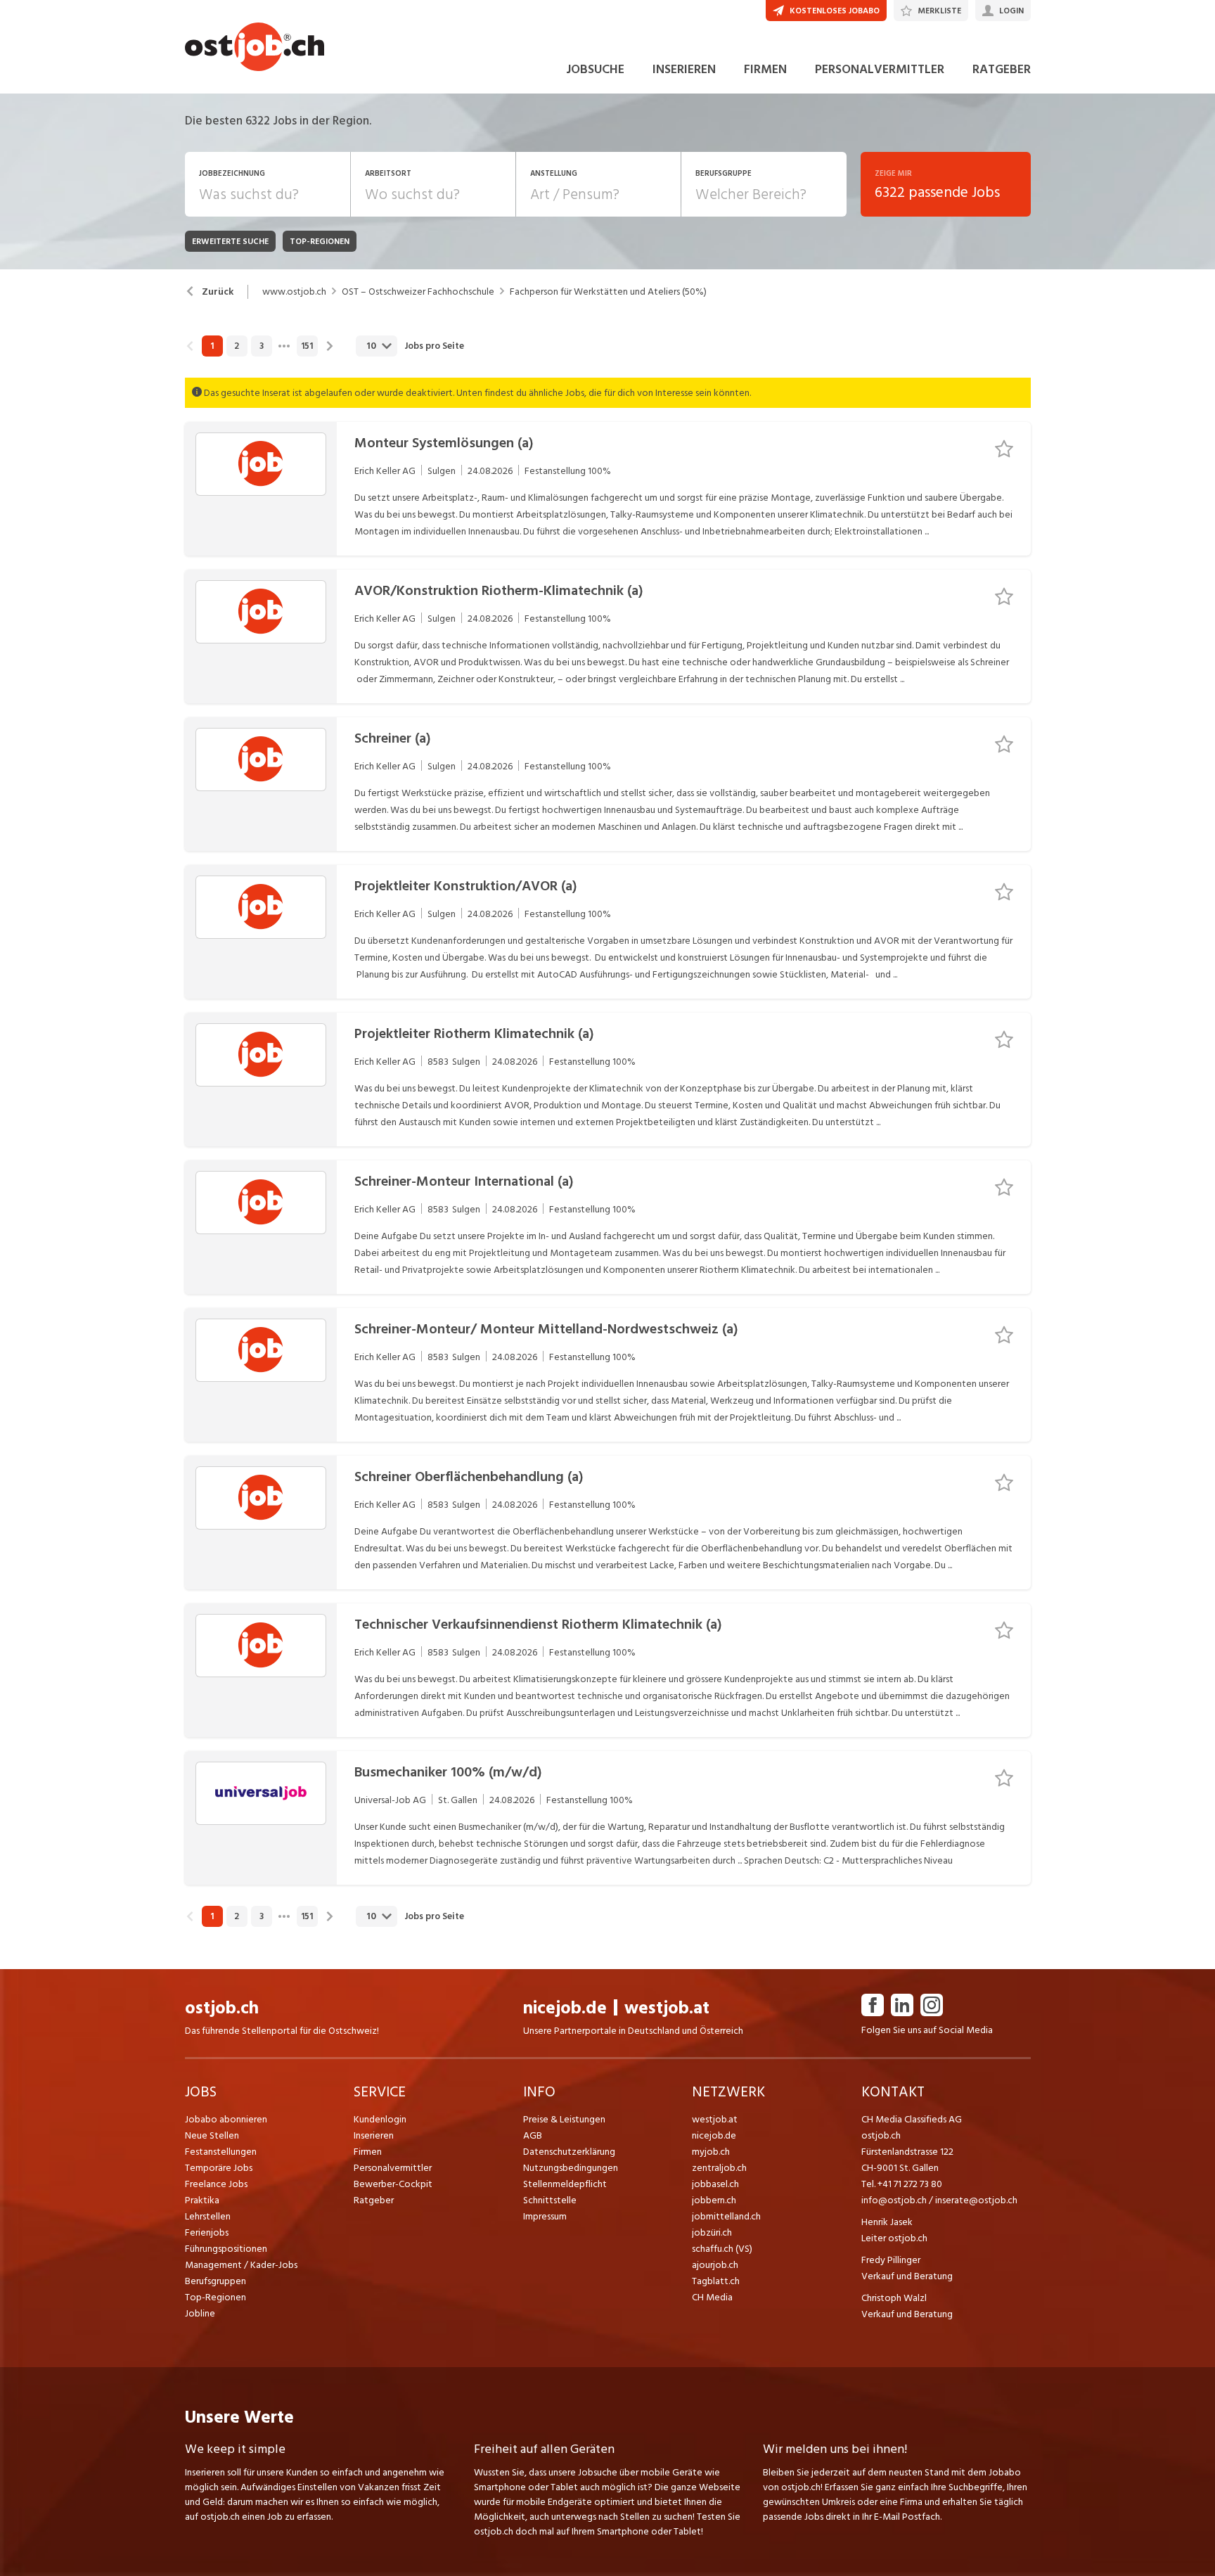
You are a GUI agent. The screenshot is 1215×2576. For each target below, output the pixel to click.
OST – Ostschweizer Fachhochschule (418, 292)
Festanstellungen (221, 2152)
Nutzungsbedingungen (571, 2168)
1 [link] (212, 346)
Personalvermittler (393, 2168)
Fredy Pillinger (891, 2260)
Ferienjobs (207, 2232)
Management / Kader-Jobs (241, 2265)
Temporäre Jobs (219, 2168)
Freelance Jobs (216, 2184)
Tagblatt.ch (716, 2281)
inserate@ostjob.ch (976, 2200)
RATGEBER (1002, 69)
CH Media (712, 2297)
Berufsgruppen (216, 2281)
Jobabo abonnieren (226, 2119)
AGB (533, 2135)
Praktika (202, 2200)
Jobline (200, 2313)
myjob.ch (711, 2152)
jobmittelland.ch (726, 2216)
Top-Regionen (216, 2297)
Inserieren (374, 2135)
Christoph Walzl (894, 2298)
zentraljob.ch (719, 2168)
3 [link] (262, 346)
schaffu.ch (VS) (722, 2249)
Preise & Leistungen (564, 2119)
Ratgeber (374, 2200)
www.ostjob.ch (294, 292)
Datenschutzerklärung (569, 2152)
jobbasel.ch (715, 2184)
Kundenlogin (380, 2119)
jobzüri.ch (712, 2232)
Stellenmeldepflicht (565, 2184)
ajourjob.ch (715, 2265)
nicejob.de (565, 2008)
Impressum (545, 2216)
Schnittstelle (550, 2200)
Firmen (368, 2152)
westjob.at (667, 2008)
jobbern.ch (714, 2200)
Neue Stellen (212, 2135)
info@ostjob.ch (894, 2200)
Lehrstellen (208, 2216)
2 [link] (237, 346)
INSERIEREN (684, 69)
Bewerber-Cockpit (393, 2184)
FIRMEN (765, 69)
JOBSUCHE (595, 69)
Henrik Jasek (887, 2222)
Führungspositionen (226, 2249)
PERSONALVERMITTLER (880, 69)
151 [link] (307, 346)
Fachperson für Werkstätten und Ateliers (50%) (608, 292)
